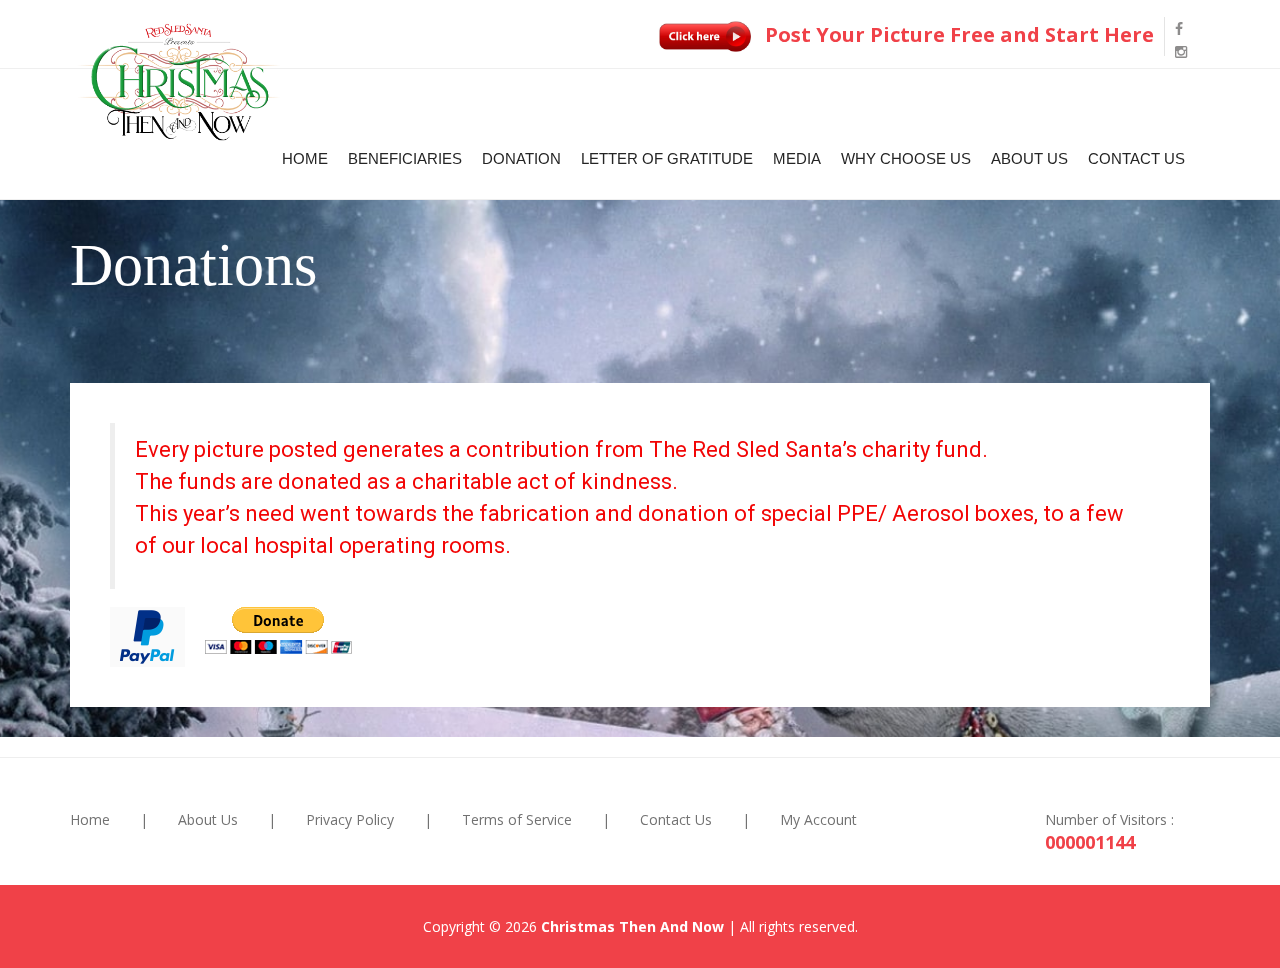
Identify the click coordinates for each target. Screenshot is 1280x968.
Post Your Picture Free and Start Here (957, 34)
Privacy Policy (350, 819)
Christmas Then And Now (632, 926)
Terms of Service (517, 819)
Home (305, 158)
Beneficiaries (405, 158)
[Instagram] (1181, 51)
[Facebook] (1179, 28)
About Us (1029, 158)
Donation (521, 158)
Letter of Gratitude (667, 158)
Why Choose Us (906, 158)
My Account (818, 819)
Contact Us (1136, 158)
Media (797, 158)
